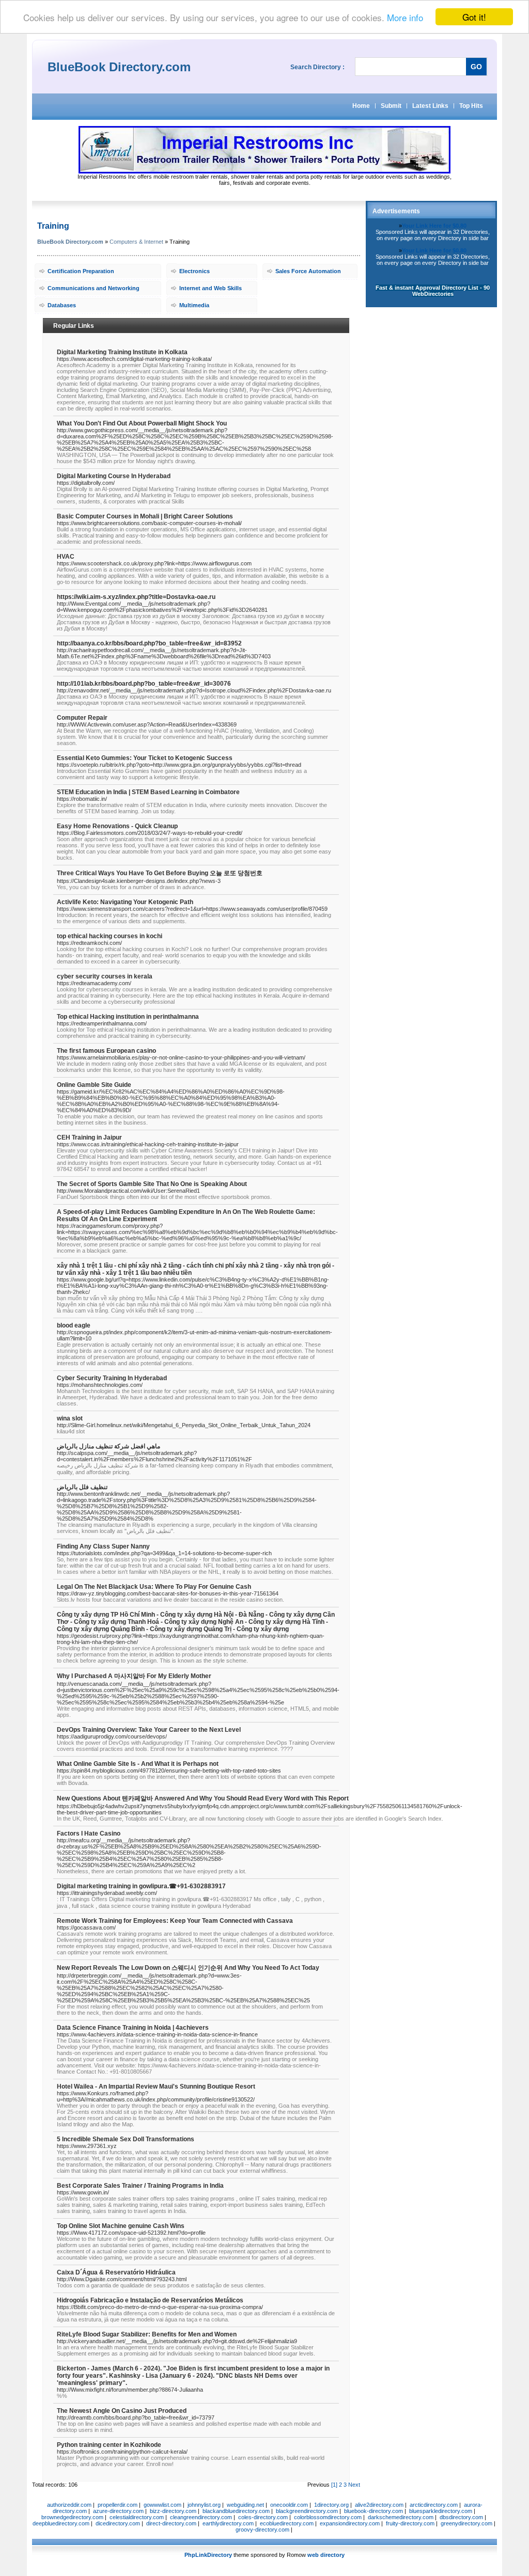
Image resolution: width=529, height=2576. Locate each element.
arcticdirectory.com (434, 2505)
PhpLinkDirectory (208, 2555)
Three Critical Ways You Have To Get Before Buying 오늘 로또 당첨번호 (160, 873)
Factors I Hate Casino (89, 1834)
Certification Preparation (81, 271)
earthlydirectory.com (228, 2523)
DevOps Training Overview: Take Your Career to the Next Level (149, 1730)
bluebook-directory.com (374, 2511)
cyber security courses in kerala (105, 976)
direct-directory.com (171, 2523)
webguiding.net (245, 2505)
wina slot (70, 1418)
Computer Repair (82, 718)
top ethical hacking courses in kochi (110, 936)
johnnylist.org (204, 2505)
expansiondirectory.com (350, 2523)
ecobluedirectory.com (287, 2523)
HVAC (66, 557)
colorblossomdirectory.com (328, 2517)
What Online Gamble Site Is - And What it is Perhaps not (138, 1764)
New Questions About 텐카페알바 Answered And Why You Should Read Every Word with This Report (203, 1798)
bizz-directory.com (173, 2511)
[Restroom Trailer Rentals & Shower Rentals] (264, 171)
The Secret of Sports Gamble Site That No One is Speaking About (152, 1184)
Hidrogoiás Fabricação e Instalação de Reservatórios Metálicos (150, 2300)
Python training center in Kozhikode (109, 2445)
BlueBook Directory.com (70, 242)
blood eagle (74, 1325)
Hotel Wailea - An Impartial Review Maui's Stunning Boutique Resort (156, 2087)
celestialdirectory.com (137, 2517)
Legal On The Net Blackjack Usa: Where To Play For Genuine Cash (154, 1587)
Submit (391, 106)
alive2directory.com (379, 2505)
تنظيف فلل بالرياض (82, 1487)
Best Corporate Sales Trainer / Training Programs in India (140, 2186)
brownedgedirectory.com (72, 2517)
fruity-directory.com (410, 2523)
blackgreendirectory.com (307, 2511)
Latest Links (430, 106)
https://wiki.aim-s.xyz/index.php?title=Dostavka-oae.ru (136, 597)
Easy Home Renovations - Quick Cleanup (117, 826)
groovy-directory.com (262, 2530)
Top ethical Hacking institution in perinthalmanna (128, 1017)
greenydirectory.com (466, 2523)
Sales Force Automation (308, 271)
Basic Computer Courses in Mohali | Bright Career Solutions (145, 516)
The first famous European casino (106, 1051)
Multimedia (194, 305)
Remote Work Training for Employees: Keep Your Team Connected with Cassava (175, 1921)
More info (405, 17)
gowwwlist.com (162, 2505)
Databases (62, 305)
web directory (326, 2555)
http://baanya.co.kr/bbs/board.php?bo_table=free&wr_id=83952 (149, 643)
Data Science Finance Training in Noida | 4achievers (133, 2028)
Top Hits (471, 106)
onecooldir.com (289, 2505)
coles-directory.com (263, 2517)
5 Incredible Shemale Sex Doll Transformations (126, 2139)
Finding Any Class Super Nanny (103, 1546)
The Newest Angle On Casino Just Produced (122, 2411)
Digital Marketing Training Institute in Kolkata (122, 352)
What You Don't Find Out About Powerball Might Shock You (142, 423)
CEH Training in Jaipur (89, 1137)
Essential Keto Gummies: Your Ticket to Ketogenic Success (145, 758)
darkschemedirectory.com (401, 2517)
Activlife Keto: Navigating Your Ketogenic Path (125, 902)
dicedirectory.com (118, 2523)
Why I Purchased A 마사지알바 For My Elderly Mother (134, 1676)
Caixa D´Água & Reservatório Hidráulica (116, 2272)
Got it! (474, 17)
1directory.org (331, 2505)
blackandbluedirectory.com (236, 2511)
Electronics (195, 271)
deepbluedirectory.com (61, 2523)
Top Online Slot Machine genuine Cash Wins (121, 2226)
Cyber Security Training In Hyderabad (112, 1378)
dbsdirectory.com (461, 2517)
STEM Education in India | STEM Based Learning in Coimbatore (148, 792)
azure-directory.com (118, 2511)
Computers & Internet (136, 242)
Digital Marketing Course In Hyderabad (114, 476)
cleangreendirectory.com (201, 2517)
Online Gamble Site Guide (94, 1085)
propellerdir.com (118, 2505)
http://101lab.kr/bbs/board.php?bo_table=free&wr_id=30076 (144, 684)
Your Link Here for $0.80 (434, 226)
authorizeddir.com (69, 2505)
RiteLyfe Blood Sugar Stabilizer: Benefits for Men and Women (147, 2334)
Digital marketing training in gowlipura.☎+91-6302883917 (141, 1886)
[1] (334, 2485)
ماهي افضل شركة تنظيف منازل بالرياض (108, 1446)
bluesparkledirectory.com (441, 2511)
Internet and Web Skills (211, 288)
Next (354, 2485)
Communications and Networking (94, 288)
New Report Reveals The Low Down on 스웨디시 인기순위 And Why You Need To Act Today (188, 1968)
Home (361, 106)
